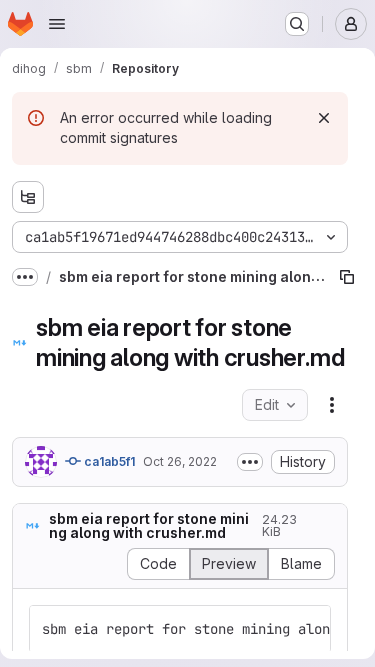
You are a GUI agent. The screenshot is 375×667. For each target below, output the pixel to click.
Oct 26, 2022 (180, 461)
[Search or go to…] (297, 24)
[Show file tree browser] (28, 197)
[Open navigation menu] (57, 24)
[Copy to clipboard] (307, 629)
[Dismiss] (324, 118)
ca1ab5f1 (108, 461)
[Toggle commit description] (250, 462)
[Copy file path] (347, 277)
